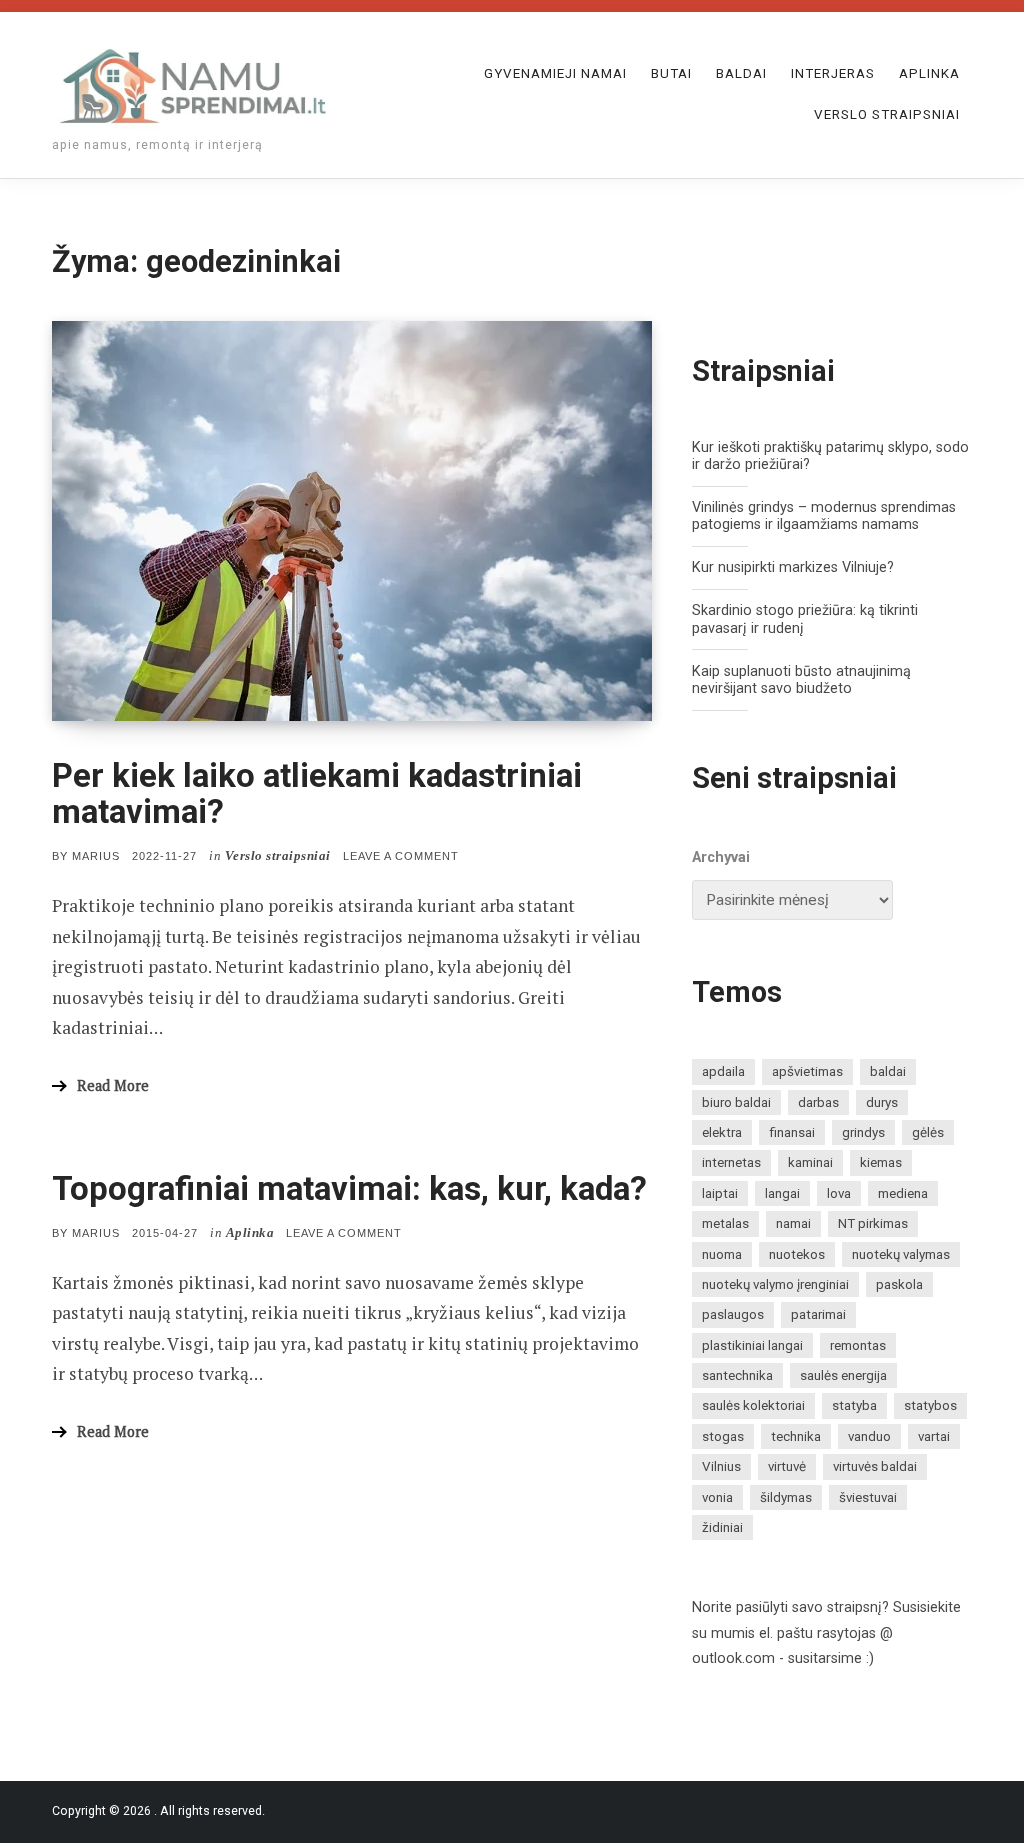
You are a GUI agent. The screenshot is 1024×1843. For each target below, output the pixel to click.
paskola (899, 1284)
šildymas (786, 1497)
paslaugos (733, 1314)
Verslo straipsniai (887, 114)
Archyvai (721, 857)
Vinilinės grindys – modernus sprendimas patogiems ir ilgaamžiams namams (824, 516)
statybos (930, 1405)
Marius (96, 856)
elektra (722, 1132)
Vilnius (721, 1466)
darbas (818, 1102)
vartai (934, 1436)
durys (882, 1102)
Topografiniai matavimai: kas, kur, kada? (349, 1188)
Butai (671, 73)
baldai (888, 1071)
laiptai (720, 1193)
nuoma (722, 1254)
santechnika (737, 1375)
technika (796, 1436)
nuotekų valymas (901, 1254)
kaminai (810, 1162)
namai (793, 1223)
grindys (863, 1132)
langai (782, 1193)
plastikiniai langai (752, 1345)
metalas (725, 1223)
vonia (717, 1497)
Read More (113, 1085)
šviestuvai (868, 1497)
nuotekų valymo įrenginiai (775, 1284)
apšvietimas (807, 1071)
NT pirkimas (873, 1223)
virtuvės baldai (875, 1466)
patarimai (818, 1314)
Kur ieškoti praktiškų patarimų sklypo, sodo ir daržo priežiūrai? (830, 456)
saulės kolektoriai (753, 1405)
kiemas (881, 1162)
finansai (792, 1132)
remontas (858, 1345)
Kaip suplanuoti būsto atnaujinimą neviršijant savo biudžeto (801, 680)
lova (839, 1193)
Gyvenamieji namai (555, 73)
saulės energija (843, 1375)
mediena (903, 1193)
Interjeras (833, 73)
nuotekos (797, 1254)
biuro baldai (736, 1102)
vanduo (869, 1436)
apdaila (723, 1071)
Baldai (741, 73)
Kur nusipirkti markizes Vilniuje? (793, 567)
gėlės (928, 1132)
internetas (731, 1162)
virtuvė (787, 1466)
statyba (854, 1405)
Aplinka (929, 73)
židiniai (722, 1527)
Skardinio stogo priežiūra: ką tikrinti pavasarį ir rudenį (805, 619)
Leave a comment (401, 856)
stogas (723, 1436)
